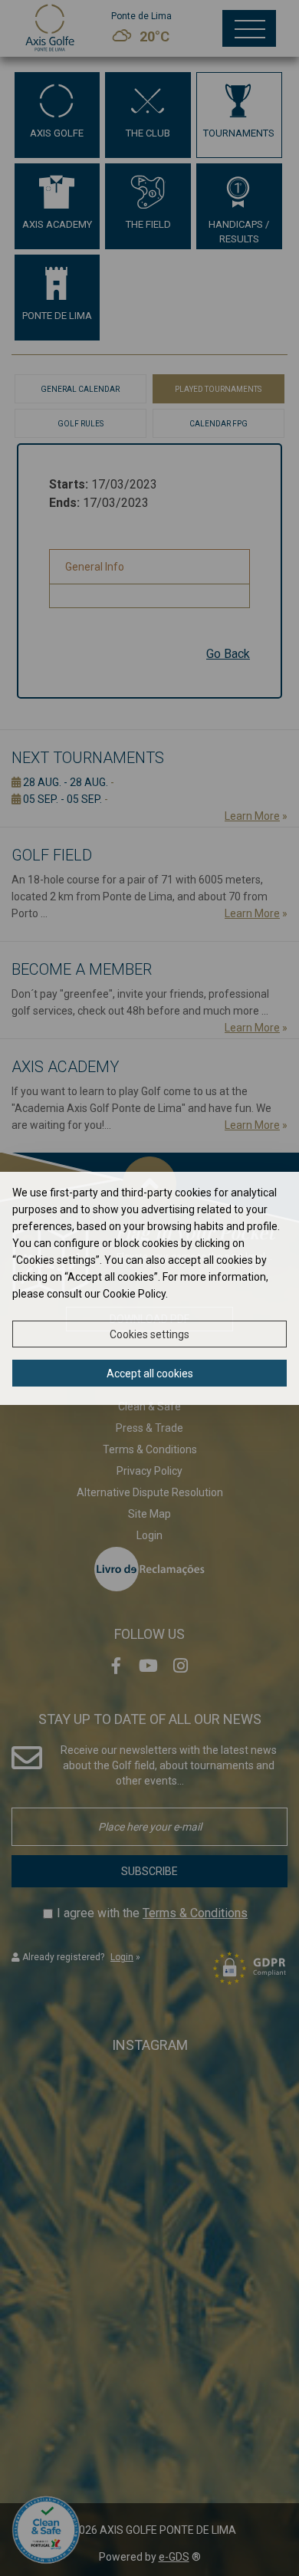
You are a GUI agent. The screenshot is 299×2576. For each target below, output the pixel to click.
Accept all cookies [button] (150, 1374)
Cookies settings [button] (149, 1334)
